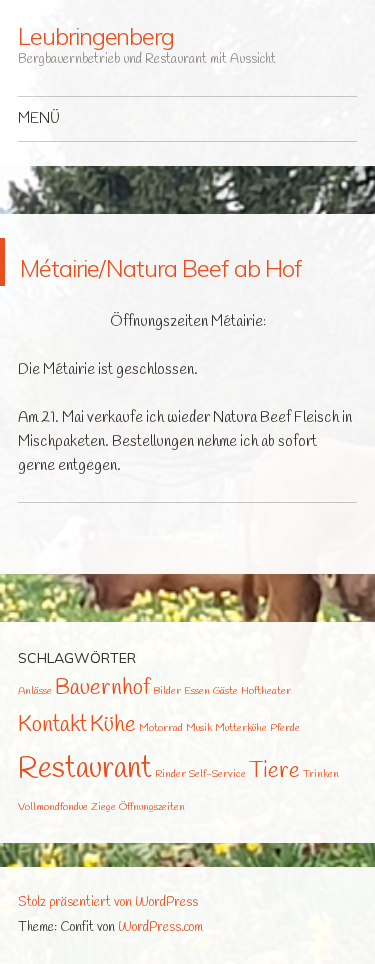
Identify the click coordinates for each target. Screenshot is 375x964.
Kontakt (52, 773)
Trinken (321, 822)
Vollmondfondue (53, 855)
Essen (197, 739)
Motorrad (161, 776)
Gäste (225, 739)
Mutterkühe (241, 776)
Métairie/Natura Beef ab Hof (156, 285)
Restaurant (85, 817)
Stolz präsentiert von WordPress (108, 950)
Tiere (274, 819)
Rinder (170, 822)
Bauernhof (102, 736)
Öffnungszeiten (152, 855)
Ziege (103, 855)
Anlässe (35, 739)
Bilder (167, 739)
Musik (199, 776)
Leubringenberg (96, 36)
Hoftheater (266, 739)
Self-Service (217, 822)
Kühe (113, 773)
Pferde (285, 776)
